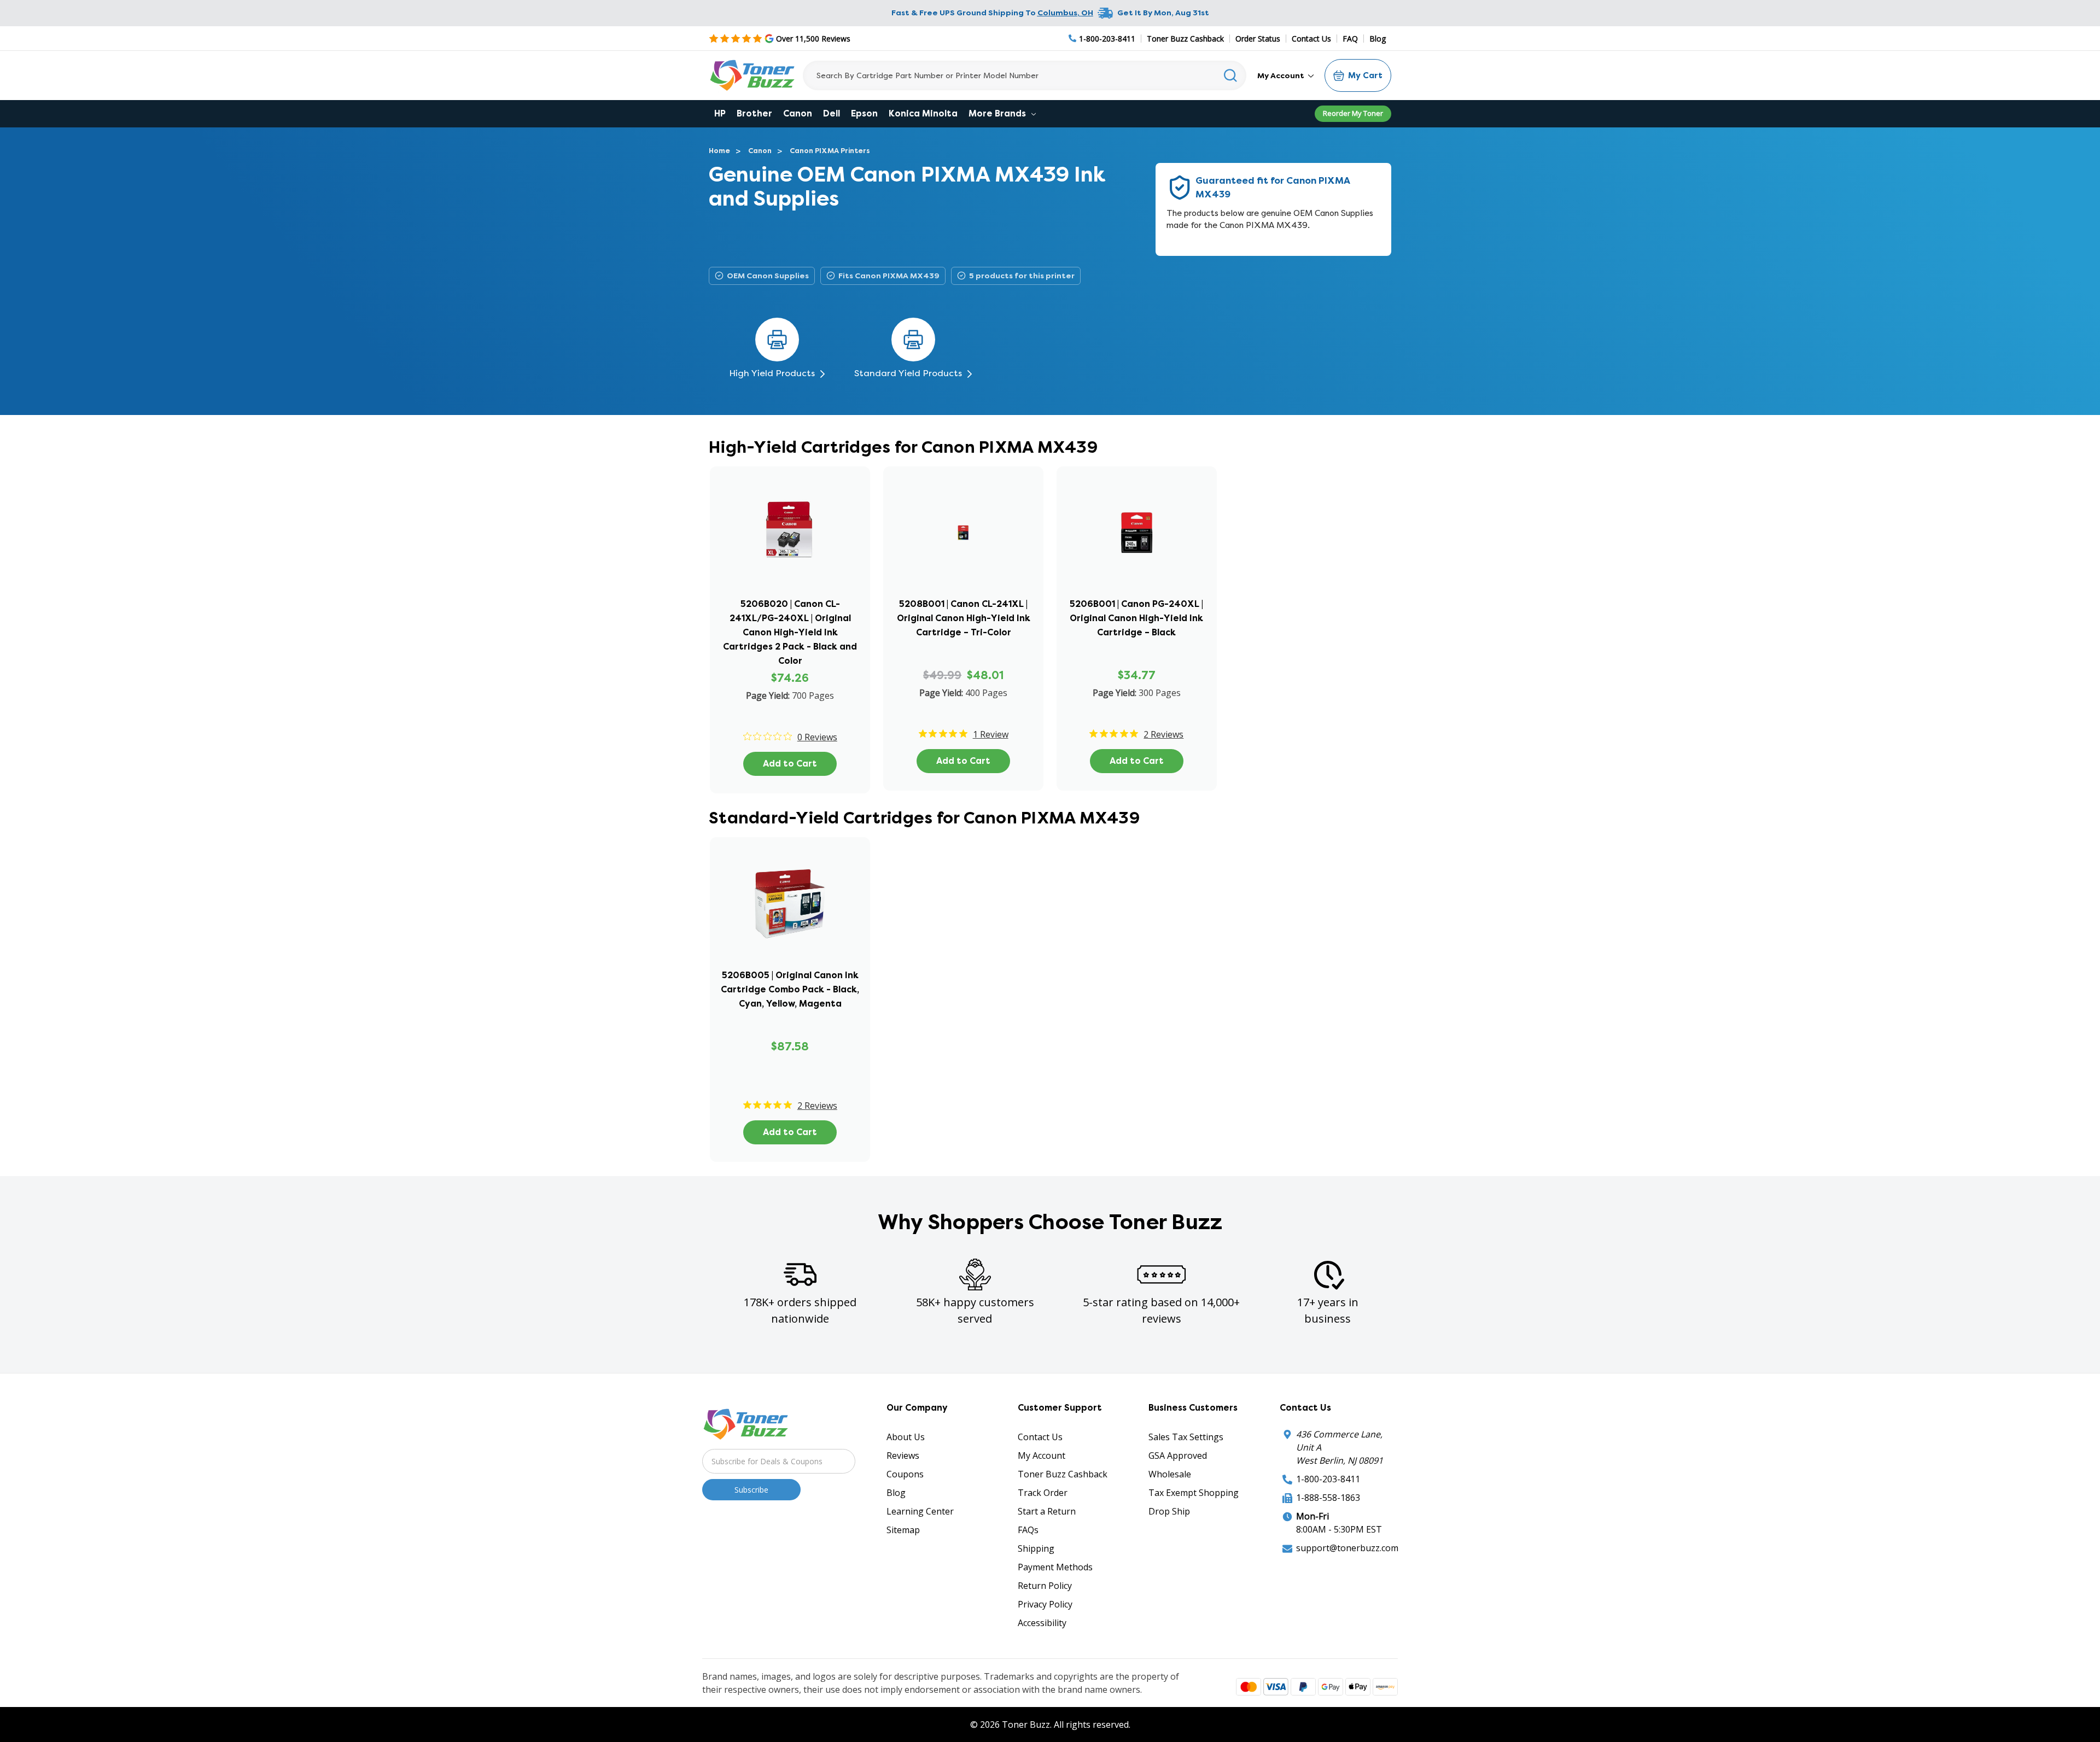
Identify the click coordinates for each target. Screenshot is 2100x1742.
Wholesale (1170, 1474)
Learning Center (920, 1511)
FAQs (1028, 1530)
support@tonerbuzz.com (1347, 1548)
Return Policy (1045, 1586)
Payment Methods (1055, 1567)
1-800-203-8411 (1328, 1479)
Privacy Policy (1045, 1604)
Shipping (1036, 1548)
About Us (906, 1437)
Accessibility (1042, 1623)
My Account (1282, 75)
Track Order (1043, 1493)
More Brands (998, 113)
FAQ (1350, 39)
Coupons (905, 1474)
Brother (754, 113)
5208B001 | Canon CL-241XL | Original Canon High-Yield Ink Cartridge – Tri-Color (964, 618)
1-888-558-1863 (1328, 1498)
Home (719, 151)
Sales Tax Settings (1186, 1437)
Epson (864, 113)
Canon (798, 113)
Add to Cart (790, 764)
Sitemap (903, 1530)
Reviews (903, 1455)
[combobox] (1025, 75)
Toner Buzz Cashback (1185, 39)
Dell (832, 113)
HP (720, 113)
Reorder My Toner (1353, 113)
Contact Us (1311, 39)
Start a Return (1047, 1511)
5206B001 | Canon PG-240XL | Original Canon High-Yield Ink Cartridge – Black (1136, 618)
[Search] (1231, 75)
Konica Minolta (923, 113)
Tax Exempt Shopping (1194, 1493)
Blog (1378, 39)
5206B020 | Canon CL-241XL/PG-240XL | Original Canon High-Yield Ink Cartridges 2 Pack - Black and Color (790, 632)
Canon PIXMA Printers (830, 151)
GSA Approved (1178, 1455)
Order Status (1258, 39)
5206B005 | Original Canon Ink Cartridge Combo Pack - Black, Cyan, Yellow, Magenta (790, 989)
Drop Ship (1169, 1511)
